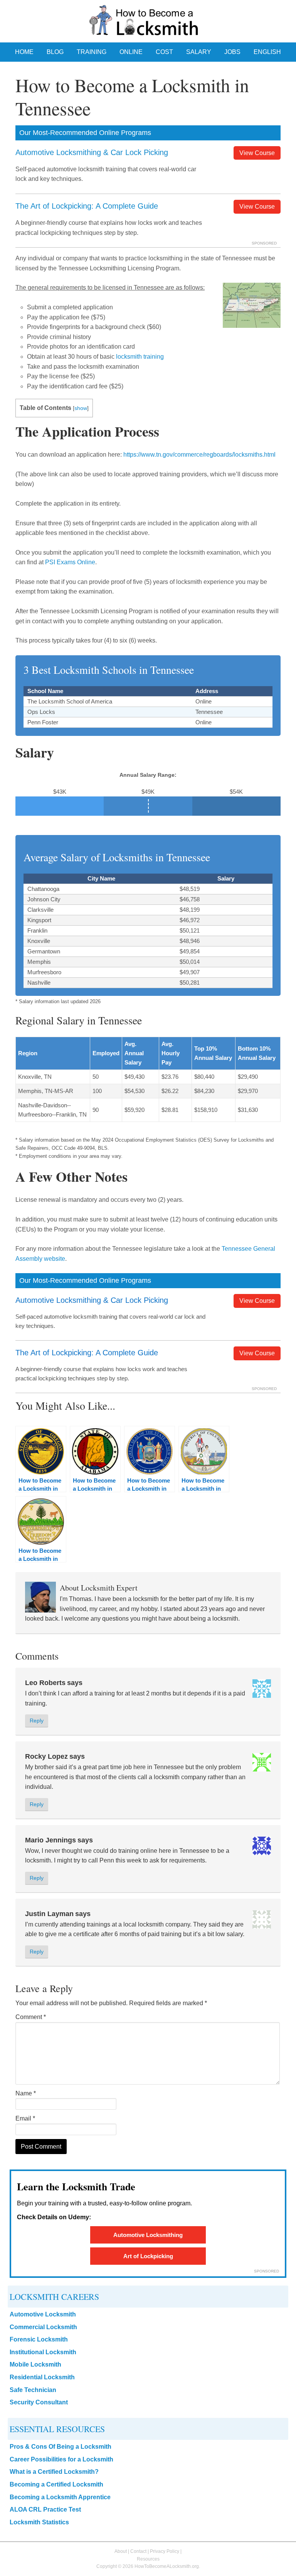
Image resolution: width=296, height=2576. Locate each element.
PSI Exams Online (70, 562)
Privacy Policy (165, 2551)
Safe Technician (33, 2390)
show (81, 408)
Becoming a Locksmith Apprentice (60, 2497)
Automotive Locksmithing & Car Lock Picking (92, 152)
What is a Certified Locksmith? (54, 2472)
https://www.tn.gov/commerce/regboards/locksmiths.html (199, 455)
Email (25, 2118)
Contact (138, 2551)
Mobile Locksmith (35, 2364)
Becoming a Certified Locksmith (56, 2484)
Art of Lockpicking (148, 2256)
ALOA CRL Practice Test (45, 2509)
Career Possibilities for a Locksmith (61, 2459)
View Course (257, 153)
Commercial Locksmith (43, 2327)
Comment (31, 2017)
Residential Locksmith (42, 2377)
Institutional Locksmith (43, 2352)
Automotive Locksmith (43, 2314)
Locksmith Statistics (39, 2522)
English (267, 52)
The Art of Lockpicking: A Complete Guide (87, 206)
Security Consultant (39, 2402)
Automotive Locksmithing (148, 2235)
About (121, 2551)
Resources (148, 2559)
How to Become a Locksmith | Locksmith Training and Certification (148, 22)
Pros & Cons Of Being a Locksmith (61, 2447)
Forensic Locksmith (39, 2339)
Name (26, 2093)
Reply (37, 1721)
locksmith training (140, 357)
